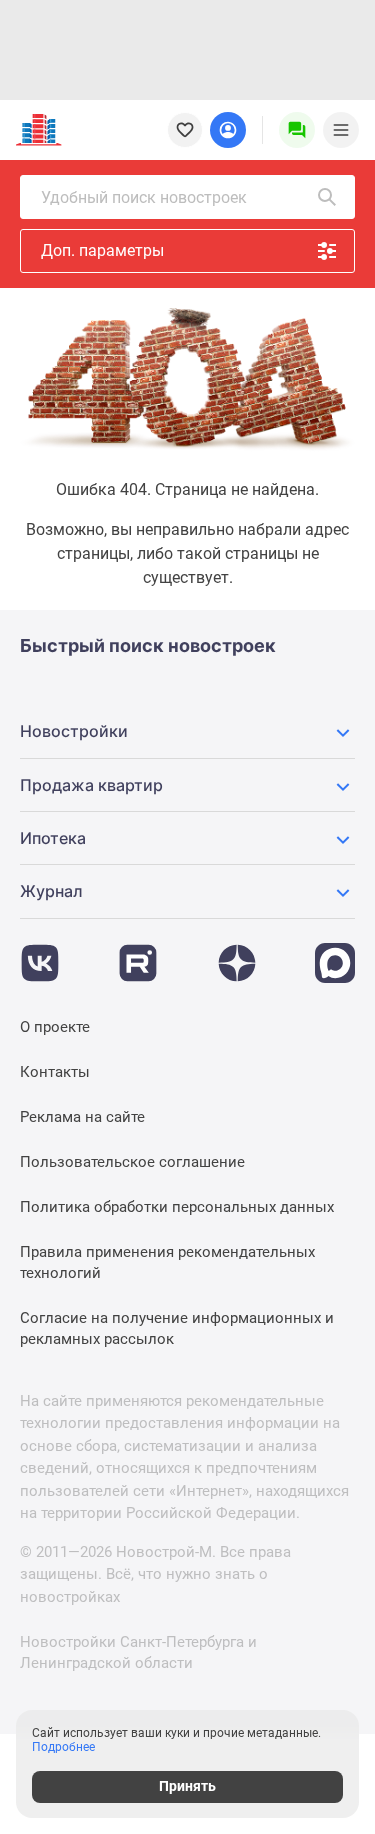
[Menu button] (297, 130)
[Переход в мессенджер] (335, 953)
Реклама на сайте (82, 1117)
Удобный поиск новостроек (144, 197)
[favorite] (185, 130)
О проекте (55, 1027)
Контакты (55, 1072)
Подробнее (63, 1747)
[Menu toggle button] (341, 130)
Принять (187, 1786)
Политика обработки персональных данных (177, 1207)
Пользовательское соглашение (132, 1162)
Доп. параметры (102, 250)
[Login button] (228, 130)
